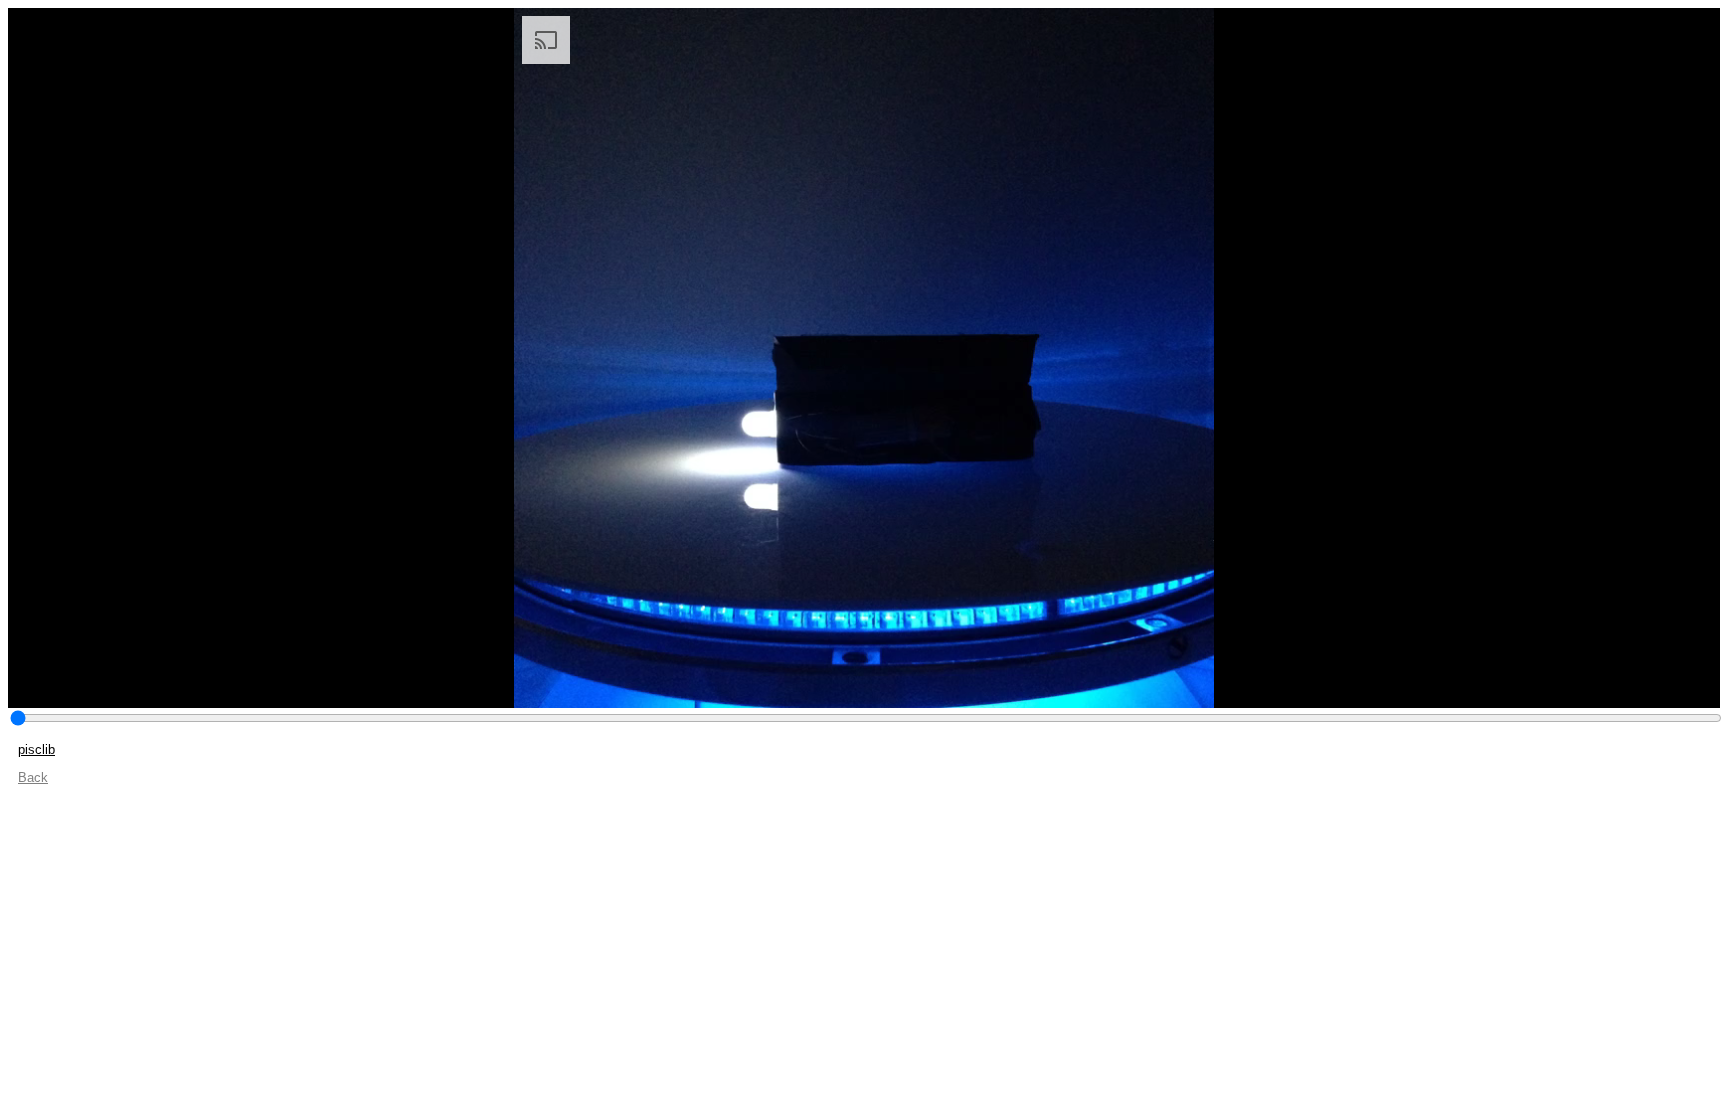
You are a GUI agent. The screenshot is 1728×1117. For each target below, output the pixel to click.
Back (33, 777)
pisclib (36, 749)
